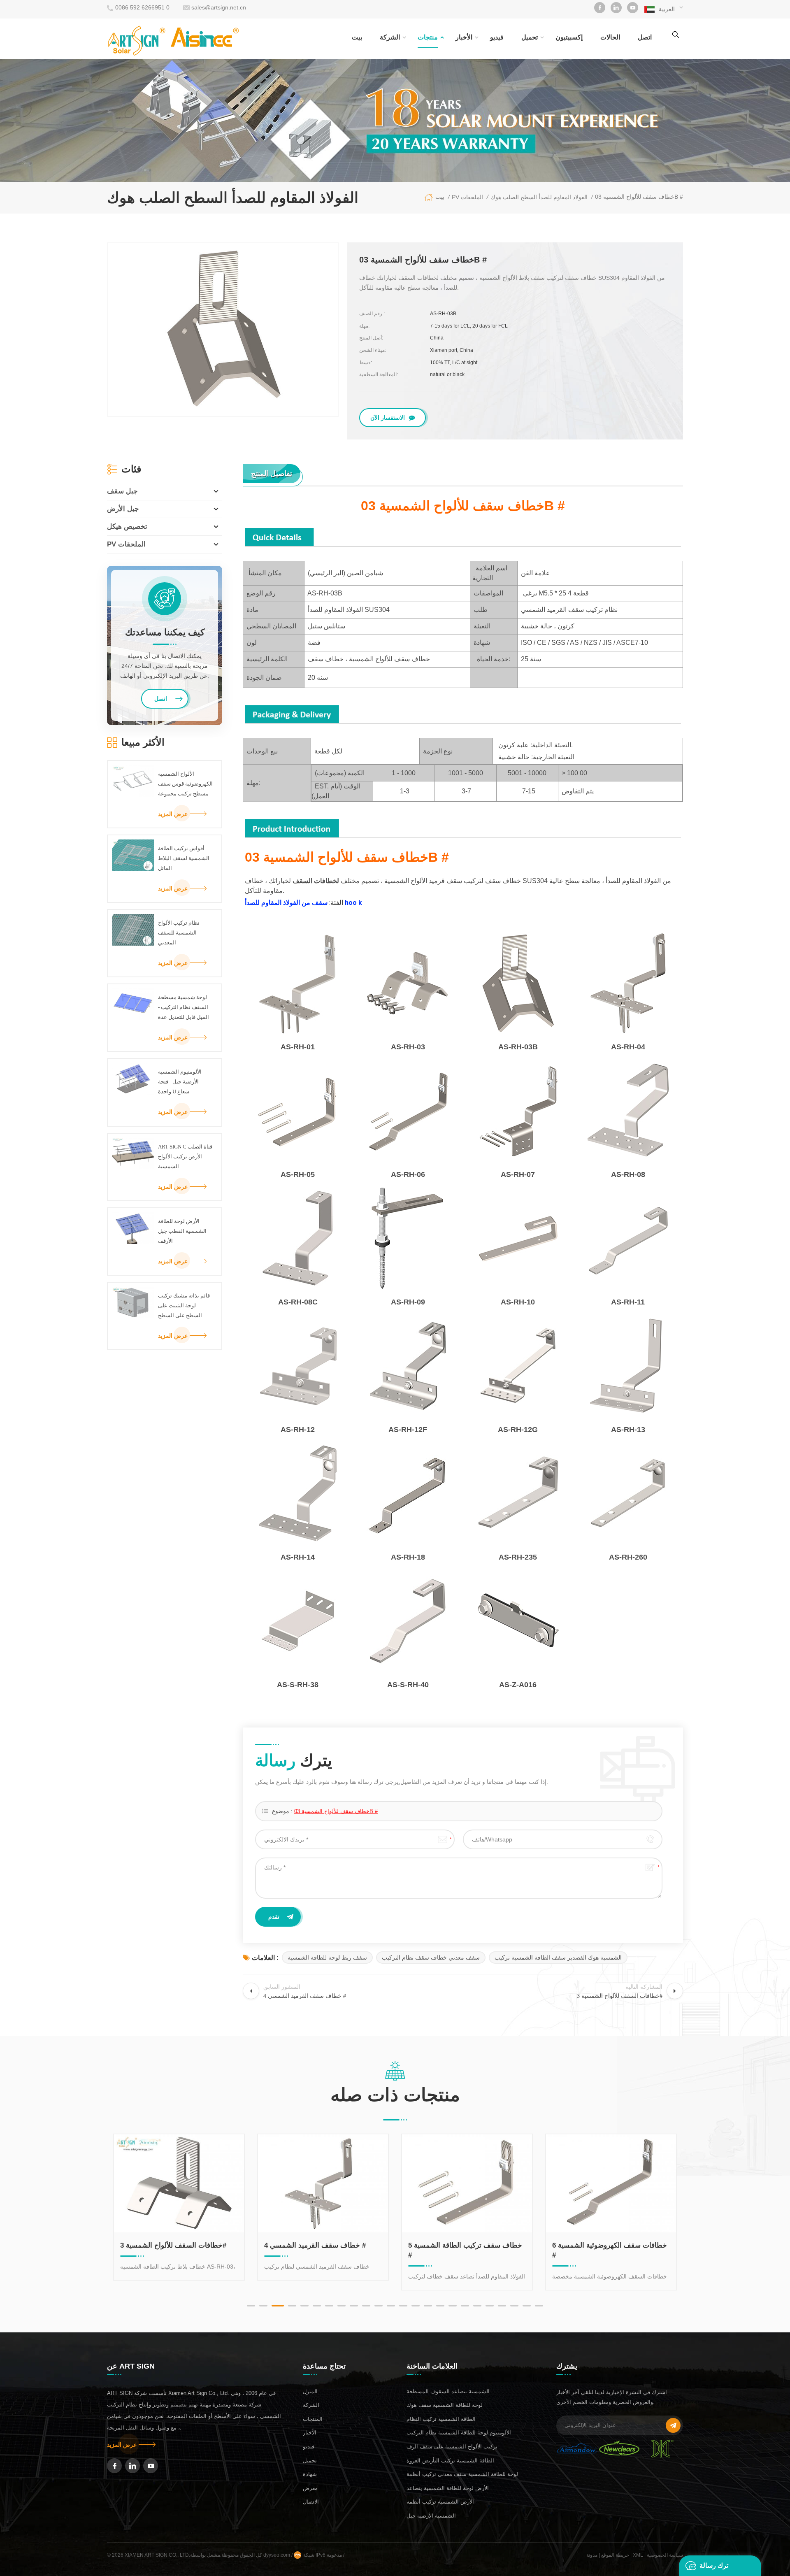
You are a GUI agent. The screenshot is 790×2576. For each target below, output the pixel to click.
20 (490, 2306)
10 (366, 2306)
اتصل (645, 37)
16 (440, 2306)
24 (539, 2306)
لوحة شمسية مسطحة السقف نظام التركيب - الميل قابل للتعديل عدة (184, 1007)
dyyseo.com (277, 2555)
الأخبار (464, 37)
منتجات (428, 37)
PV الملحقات (126, 544)
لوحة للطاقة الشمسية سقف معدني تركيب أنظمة (462, 2474)
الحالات (610, 37)
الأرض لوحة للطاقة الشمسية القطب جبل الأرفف (182, 1231)
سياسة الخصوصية (665, 2555)
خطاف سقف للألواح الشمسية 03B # (336, 1811)
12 (391, 2306)
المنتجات (313, 2419)
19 (477, 2306)
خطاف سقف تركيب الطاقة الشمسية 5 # (321, 2250)
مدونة (592, 2555)
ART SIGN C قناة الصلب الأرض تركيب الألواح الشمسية (185, 1157)
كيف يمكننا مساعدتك (165, 632)
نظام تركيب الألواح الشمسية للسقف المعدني (179, 933)
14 (416, 2306)
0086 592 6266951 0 (142, 7)
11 (379, 2306)
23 (527, 2306)
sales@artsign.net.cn (219, 7)
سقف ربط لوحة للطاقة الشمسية (327, 1958)
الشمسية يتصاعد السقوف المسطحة (448, 2391)
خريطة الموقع (615, 2555)
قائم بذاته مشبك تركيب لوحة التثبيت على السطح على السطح (184, 1305)
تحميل (530, 37)
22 (514, 2306)
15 (428, 2306)
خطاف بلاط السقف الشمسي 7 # (601, 2245)
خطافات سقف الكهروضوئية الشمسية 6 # (466, 2250)
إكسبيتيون (569, 37)
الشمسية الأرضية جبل (431, 2516)
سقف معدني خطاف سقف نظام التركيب (431, 1958)
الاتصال (311, 2502)
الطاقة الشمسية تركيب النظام (441, 2419)
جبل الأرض (123, 509)
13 (403, 2306)
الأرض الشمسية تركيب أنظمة (440, 2502)
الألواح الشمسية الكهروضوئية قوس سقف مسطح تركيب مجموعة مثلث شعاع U (185, 785)
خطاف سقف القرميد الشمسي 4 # (171, 2245)
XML (638, 2555)
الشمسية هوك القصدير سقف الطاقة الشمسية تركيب (558, 1958)
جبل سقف (122, 491)
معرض (310, 2488)
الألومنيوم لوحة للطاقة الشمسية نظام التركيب (459, 2433)
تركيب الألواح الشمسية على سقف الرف (452, 2447)
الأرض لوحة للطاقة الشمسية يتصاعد (448, 2488)
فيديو (497, 37)
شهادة (310, 2474)
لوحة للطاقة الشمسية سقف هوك (445, 2405)
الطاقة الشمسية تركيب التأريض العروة (450, 2461)
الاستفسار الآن (388, 418)
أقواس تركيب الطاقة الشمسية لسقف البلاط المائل (184, 858)
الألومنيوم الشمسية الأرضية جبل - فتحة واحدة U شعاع (180, 1082)
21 (502, 2306)
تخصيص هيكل (127, 527)
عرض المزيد (173, 814)
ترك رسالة (714, 2566)
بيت (357, 37)
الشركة (390, 37)
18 (465, 2306)
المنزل (310, 2391)
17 (453, 2306)
